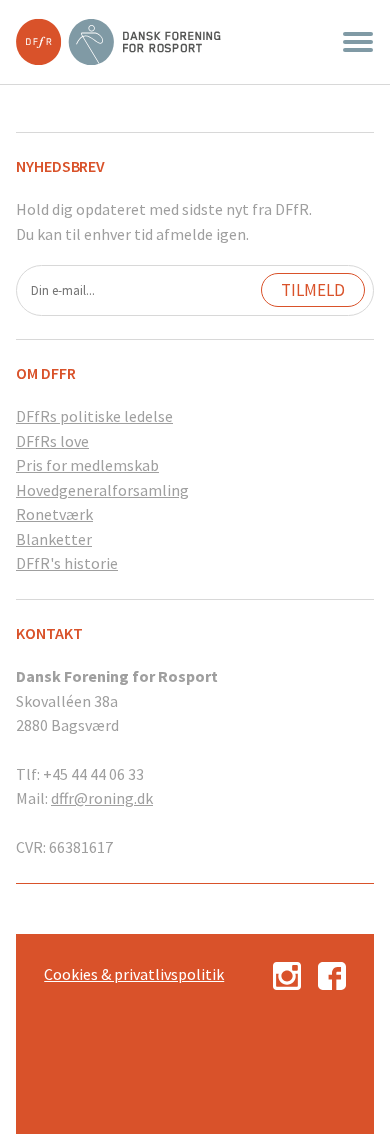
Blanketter (54, 539)
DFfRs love (52, 441)
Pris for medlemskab (87, 465)
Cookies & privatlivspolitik (134, 974)
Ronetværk (54, 514)
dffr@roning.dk (102, 798)
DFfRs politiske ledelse (94, 416)
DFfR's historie (67, 563)
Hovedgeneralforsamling (102, 490)
